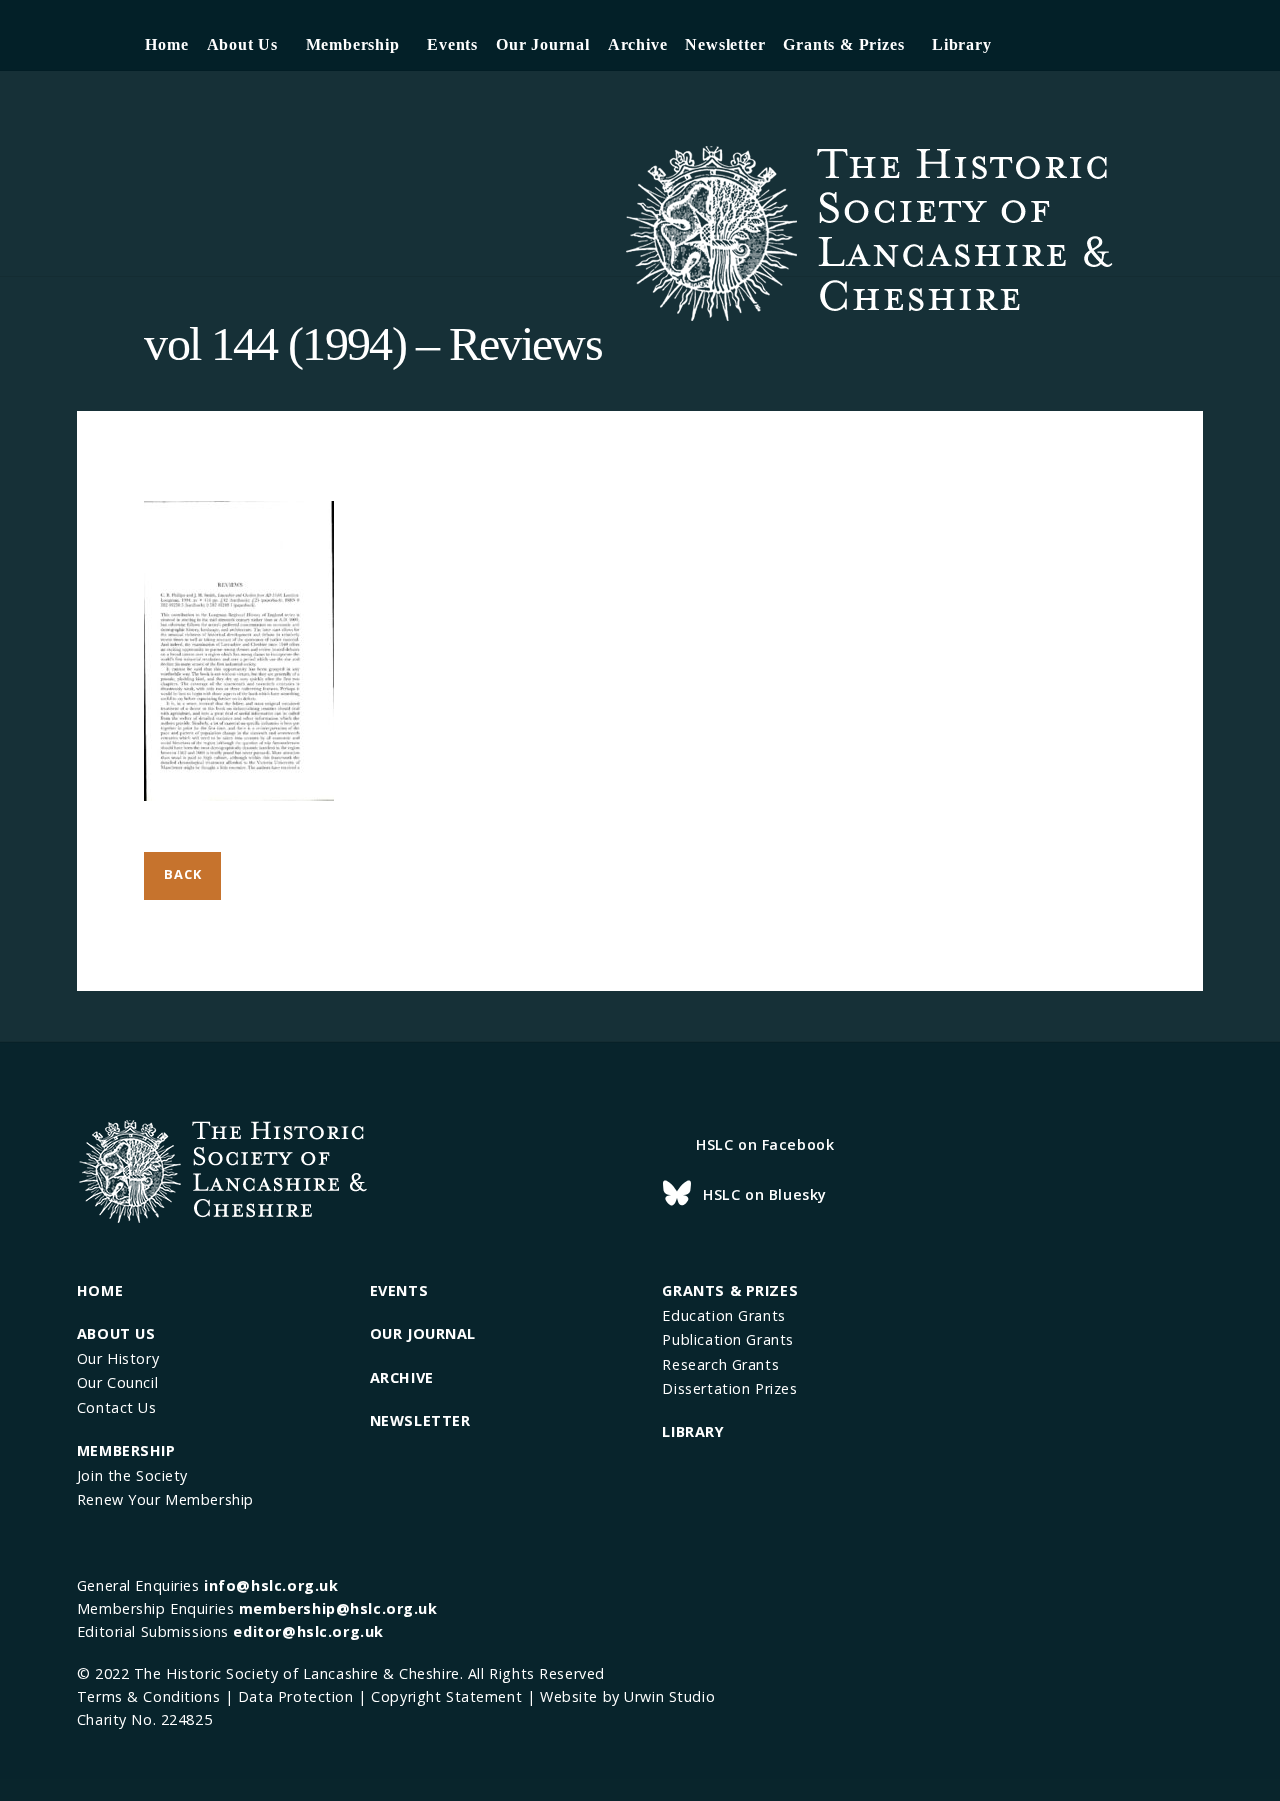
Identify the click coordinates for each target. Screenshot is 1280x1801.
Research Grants (720, 1364)
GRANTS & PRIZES (730, 1290)
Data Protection (296, 1696)
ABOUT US (116, 1333)
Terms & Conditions (148, 1696)
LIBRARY (693, 1431)
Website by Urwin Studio (627, 1696)
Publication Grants (727, 1339)
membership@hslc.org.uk (338, 1608)
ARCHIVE (402, 1377)
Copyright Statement (446, 1696)
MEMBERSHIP (126, 1450)
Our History (118, 1358)
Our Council (117, 1382)
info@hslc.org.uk (271, 1585)
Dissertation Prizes (729, 1388)
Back (182, 874)
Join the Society (132, 1475)
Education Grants (723, 1315)
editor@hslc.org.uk (308, 1631)
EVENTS (399, 1290)
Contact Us (117, 1407)
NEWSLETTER (420, 1420)
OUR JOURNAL (423, 1333)
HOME (100, 1290)
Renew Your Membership (165, 1499)
